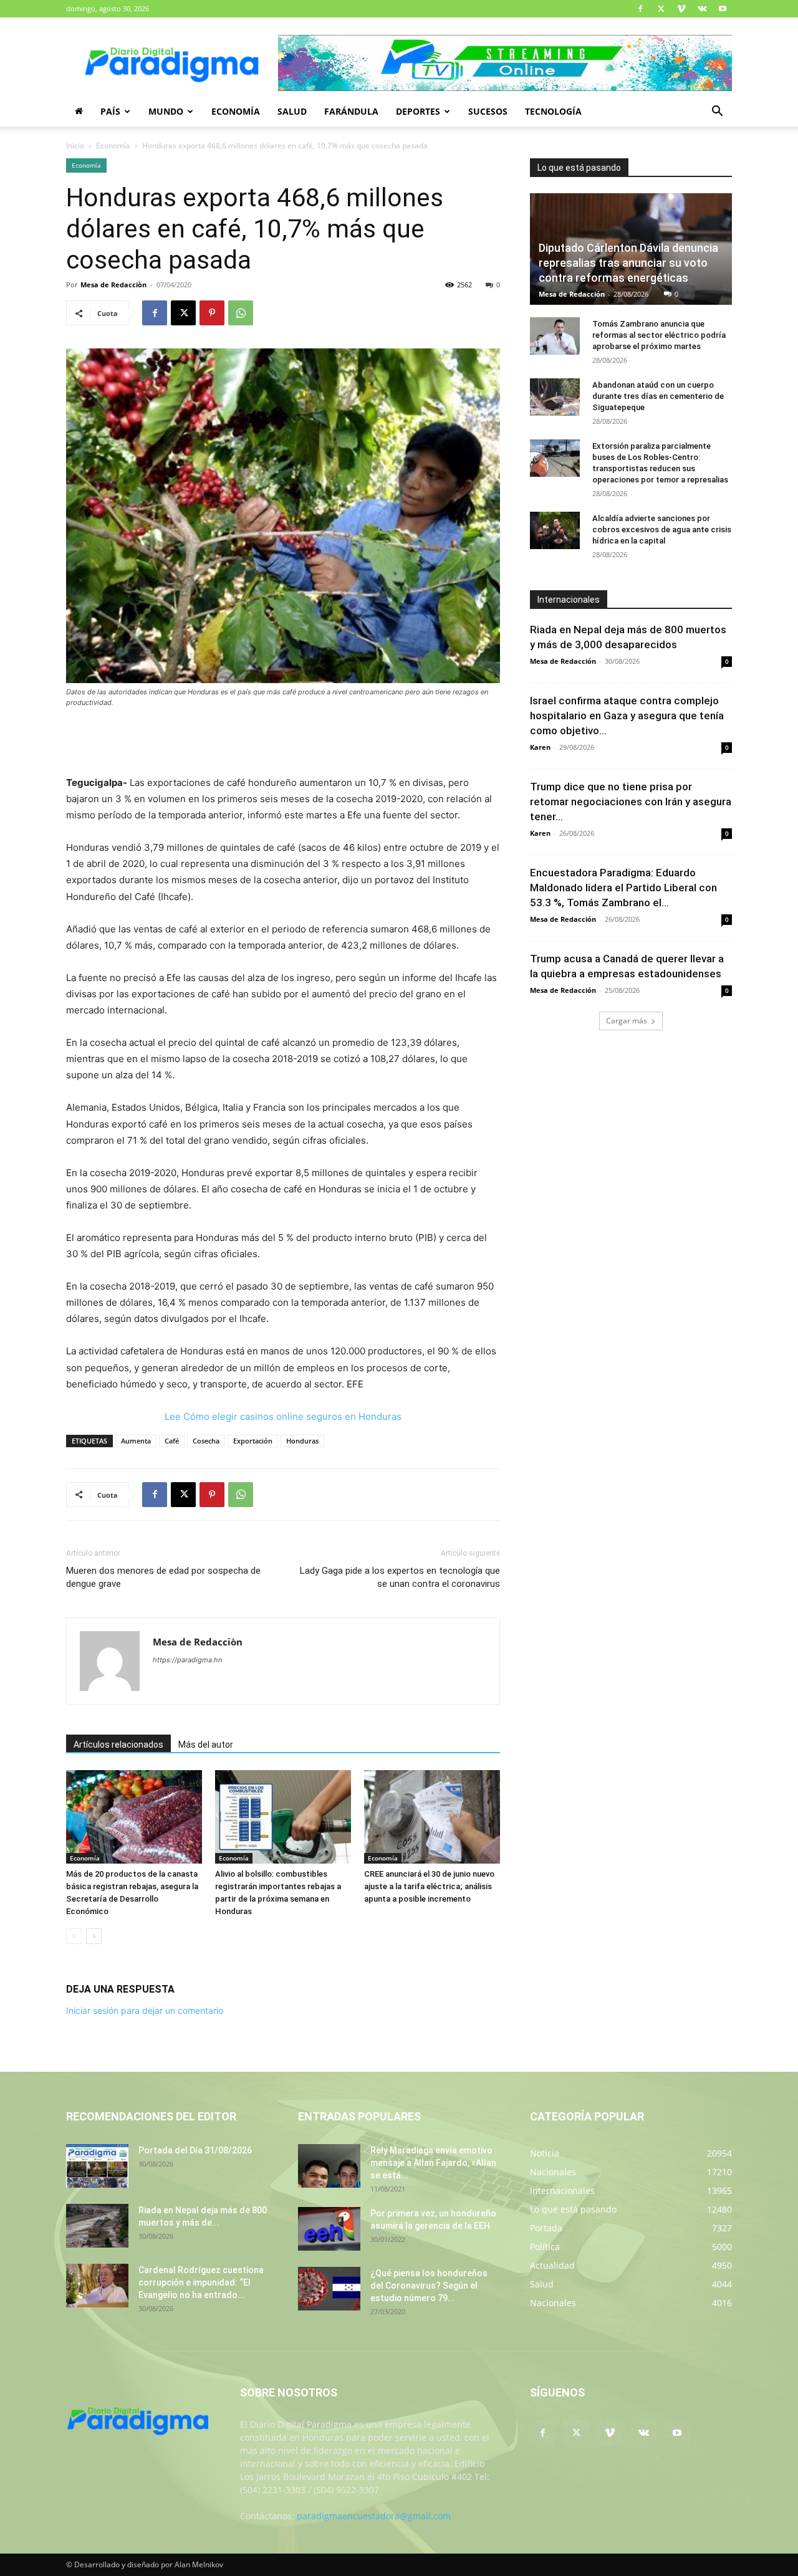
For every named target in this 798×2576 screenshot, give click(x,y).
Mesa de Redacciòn (113, 285)
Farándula (351, 111)
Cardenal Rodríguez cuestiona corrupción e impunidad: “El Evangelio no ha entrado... (201, 2282)
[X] (661, 9)
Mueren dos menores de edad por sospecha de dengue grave (163, 1577)
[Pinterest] (212, 313)
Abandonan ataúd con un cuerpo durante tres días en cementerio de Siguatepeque (658, 396)
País (110, 111)
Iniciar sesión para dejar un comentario (145, 2010)
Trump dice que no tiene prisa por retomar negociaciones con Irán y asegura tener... (631, 802)
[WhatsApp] (241, 313)
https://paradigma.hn (187, 1660)
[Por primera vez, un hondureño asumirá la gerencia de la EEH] (329, 2229)
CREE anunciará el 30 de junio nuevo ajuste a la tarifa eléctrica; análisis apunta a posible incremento (429, 1886)
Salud (292, 111)
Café (172, 1441)
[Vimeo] (681, 9)
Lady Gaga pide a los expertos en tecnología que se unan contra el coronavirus (400, 1577)
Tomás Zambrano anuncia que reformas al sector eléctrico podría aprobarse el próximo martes (659, 335)
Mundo (166, 111)
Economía (236, 111)
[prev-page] (74, 1936)
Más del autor (206, 1745)
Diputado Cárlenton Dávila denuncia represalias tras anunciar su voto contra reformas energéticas (628, 263)
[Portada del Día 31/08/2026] (97, 2166)
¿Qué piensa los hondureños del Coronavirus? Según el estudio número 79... (429, 2286)
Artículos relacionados (118, 1745)
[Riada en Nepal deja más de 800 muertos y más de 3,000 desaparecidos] (97, 2226)
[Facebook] (640, 9)
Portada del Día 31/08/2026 (195, 2150)
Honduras (302, 1441)
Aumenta (136, 1441)
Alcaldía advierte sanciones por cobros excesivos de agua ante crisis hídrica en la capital (662, 529)
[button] (717, 113)
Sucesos (488, 111)
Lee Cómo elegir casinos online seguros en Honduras (283, 1416)
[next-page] (94, 1936)
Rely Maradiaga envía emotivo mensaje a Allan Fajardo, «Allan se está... (433, 2163)
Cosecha (206, 1441)
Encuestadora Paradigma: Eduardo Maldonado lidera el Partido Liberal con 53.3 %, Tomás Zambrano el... (623, 888)
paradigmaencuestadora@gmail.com (374, 2516)
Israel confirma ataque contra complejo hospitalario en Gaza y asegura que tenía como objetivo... (627, 716)
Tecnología (553, 111)
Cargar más (627, 1021)
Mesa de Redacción (572, 294)
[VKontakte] (702, 9)
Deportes (418, 111)
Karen (540, 747)
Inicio (75, 146)
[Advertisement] (283, 743)
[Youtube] (723, 9)
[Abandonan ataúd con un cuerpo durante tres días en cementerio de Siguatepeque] (555, 397)
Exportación (253, 1441)
